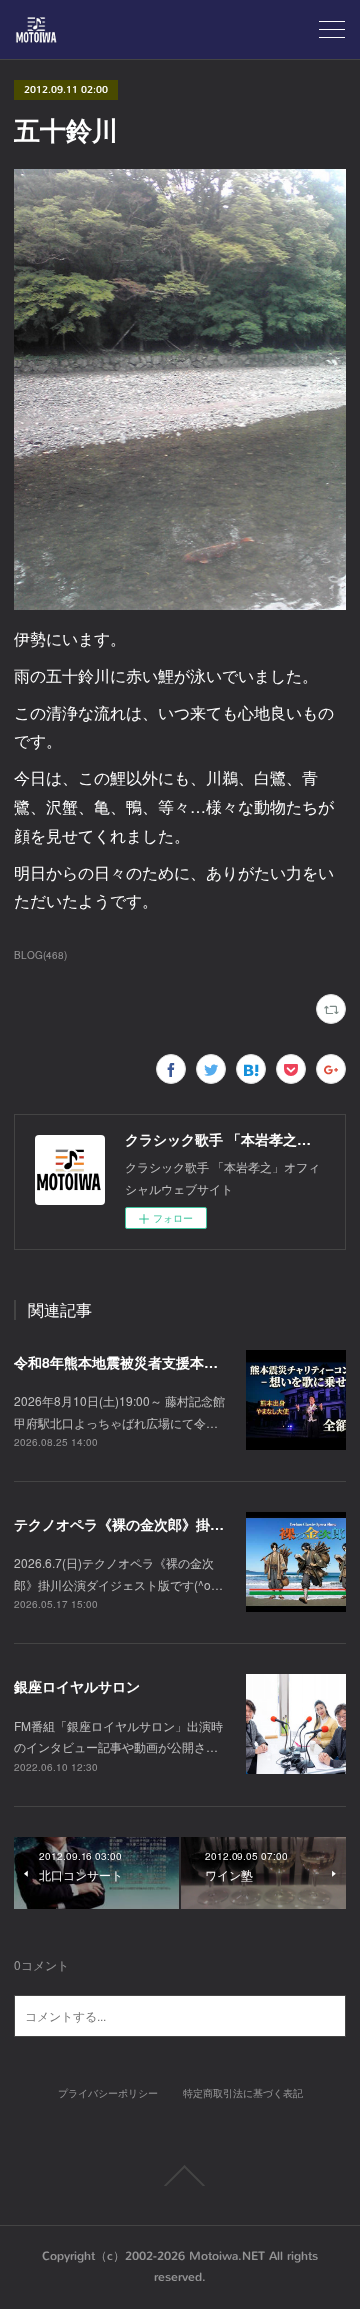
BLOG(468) (40, 955)
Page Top (180, 2176)
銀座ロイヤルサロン (77, 1686)
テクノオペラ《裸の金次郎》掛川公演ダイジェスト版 (182, 1524)
